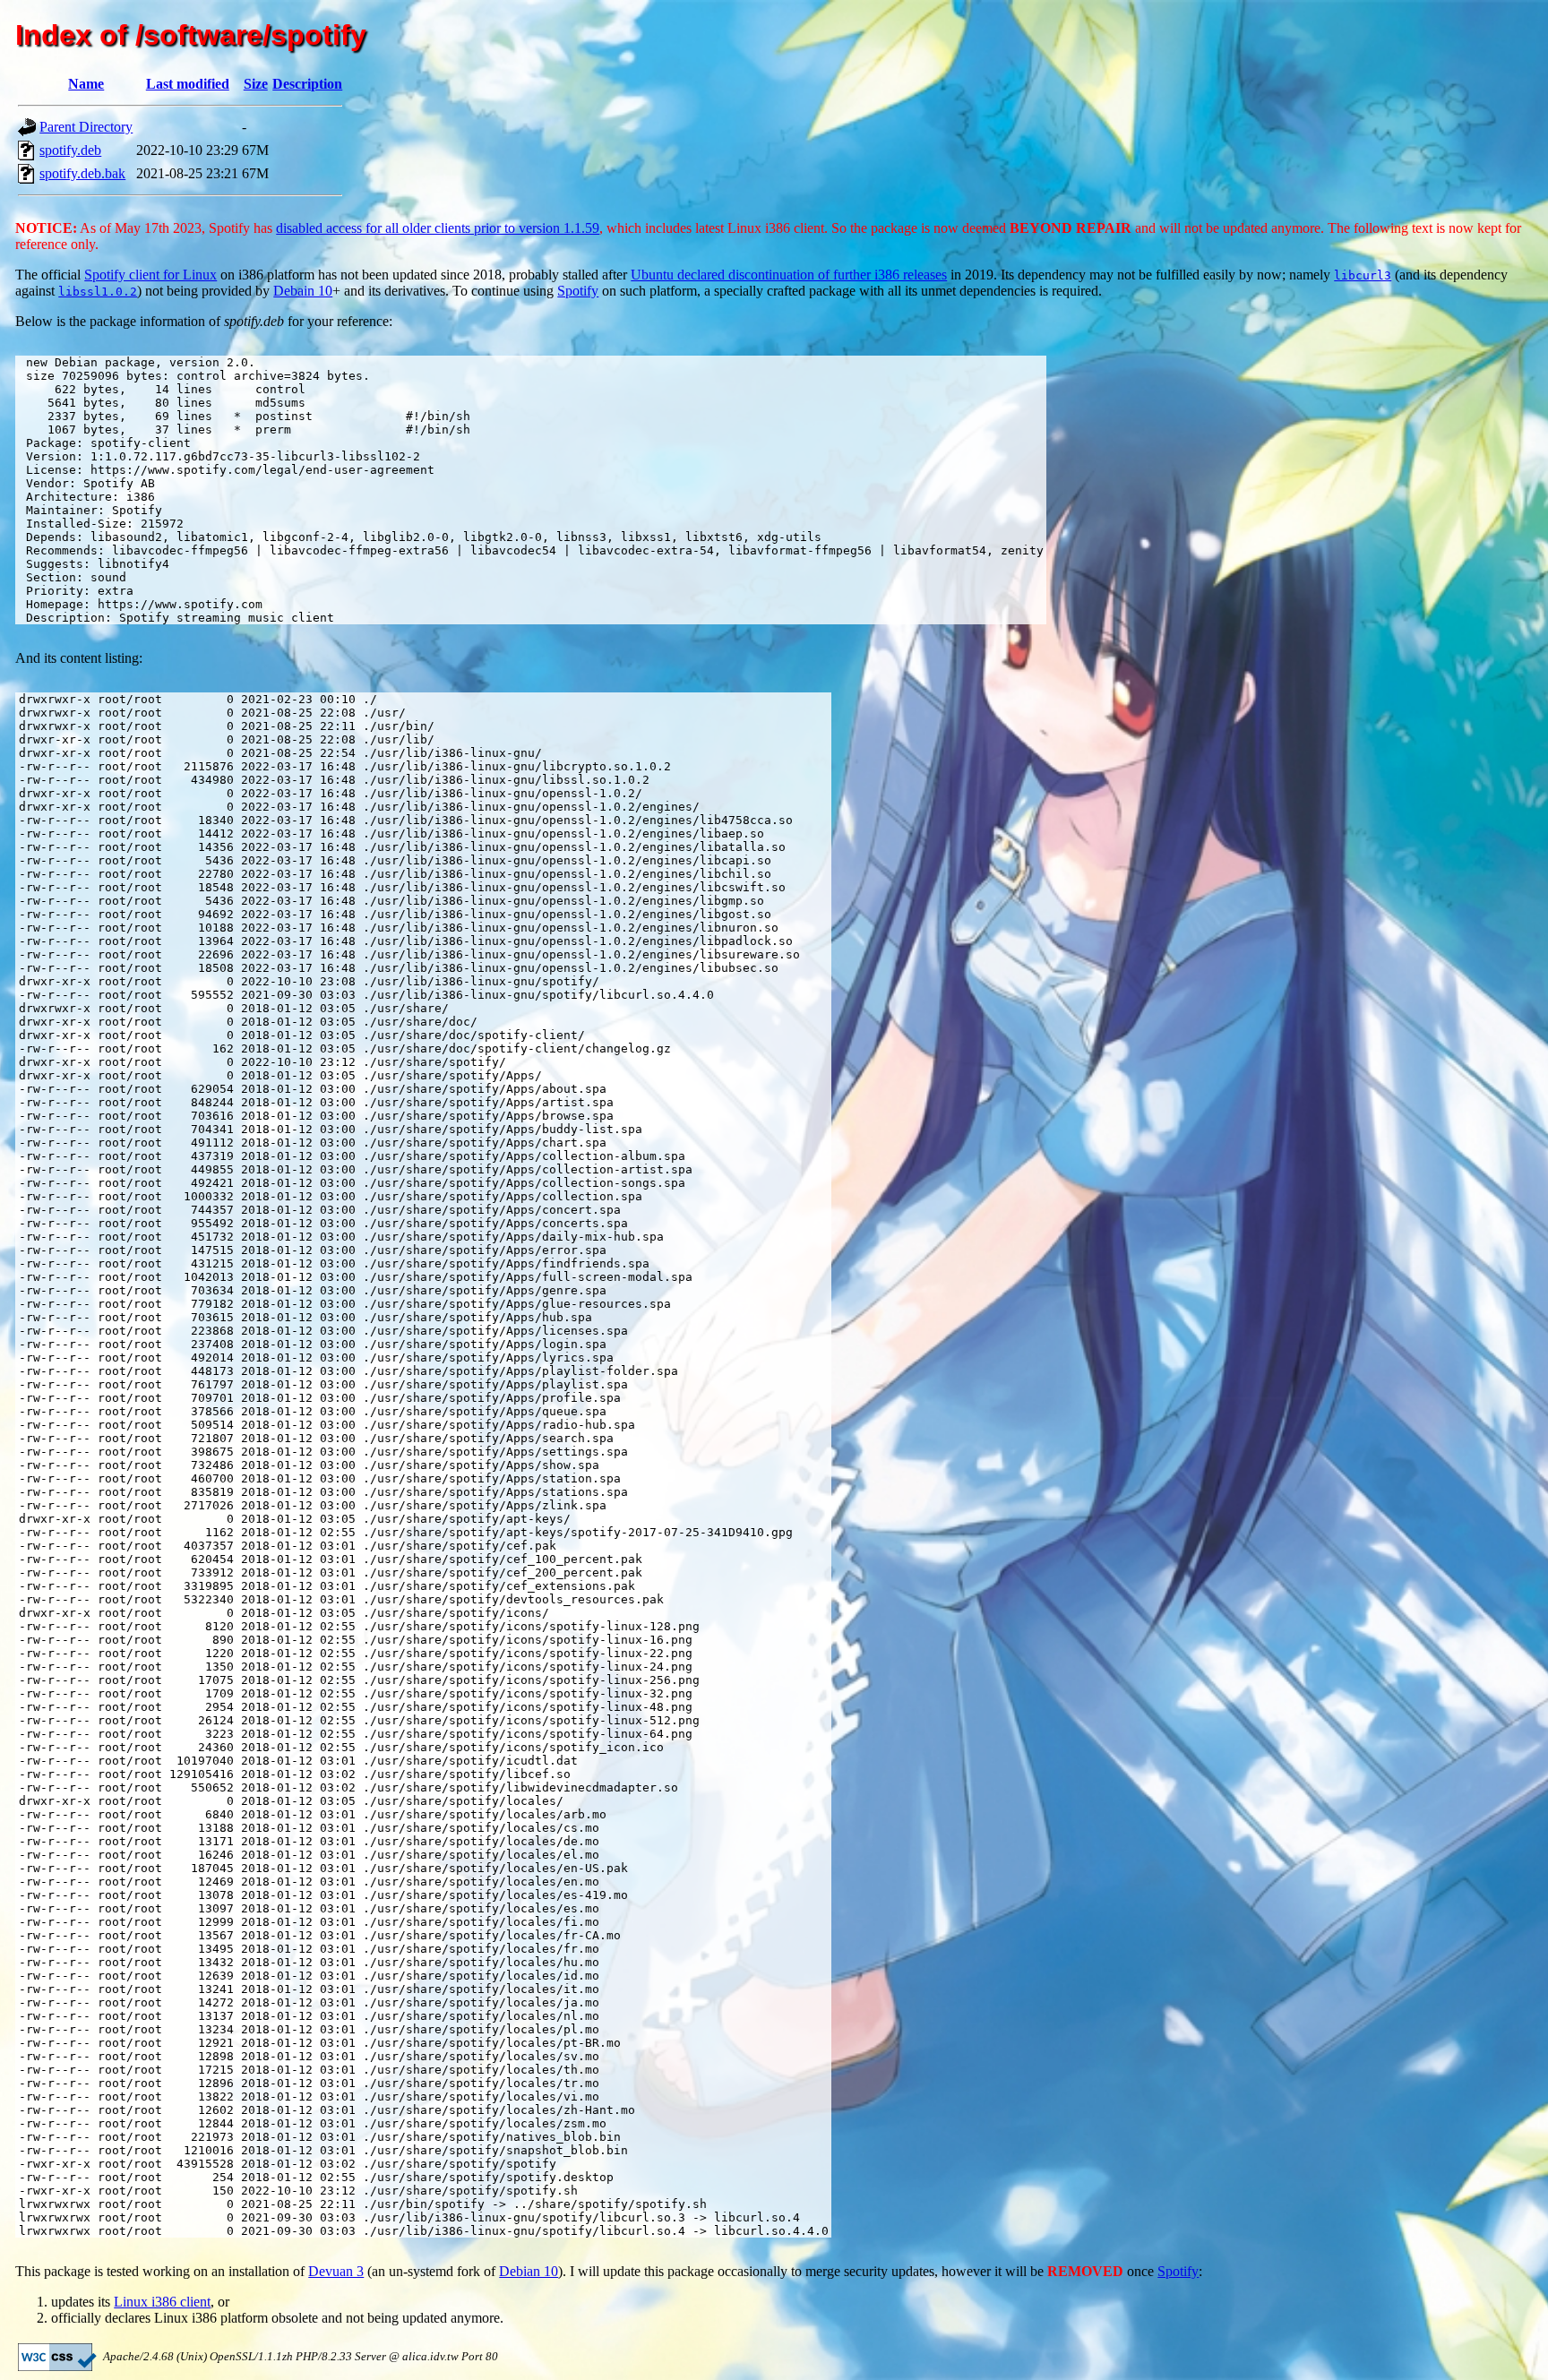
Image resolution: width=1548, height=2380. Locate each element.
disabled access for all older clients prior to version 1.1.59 (438, 228)
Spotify (578, 291)
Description (307, 84)
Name (86, 84)
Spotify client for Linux (150, 275)
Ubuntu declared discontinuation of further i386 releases (789, 275)
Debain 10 (303, 291)
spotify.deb (70, 150)
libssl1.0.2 (98, 292)
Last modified (188, 84)
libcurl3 (1363, 275)
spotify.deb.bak (82, 173)
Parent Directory (86, 127)
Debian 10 (529, 2271)
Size (256, 84)
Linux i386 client (162, 2302)
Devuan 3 (336, 2271)
